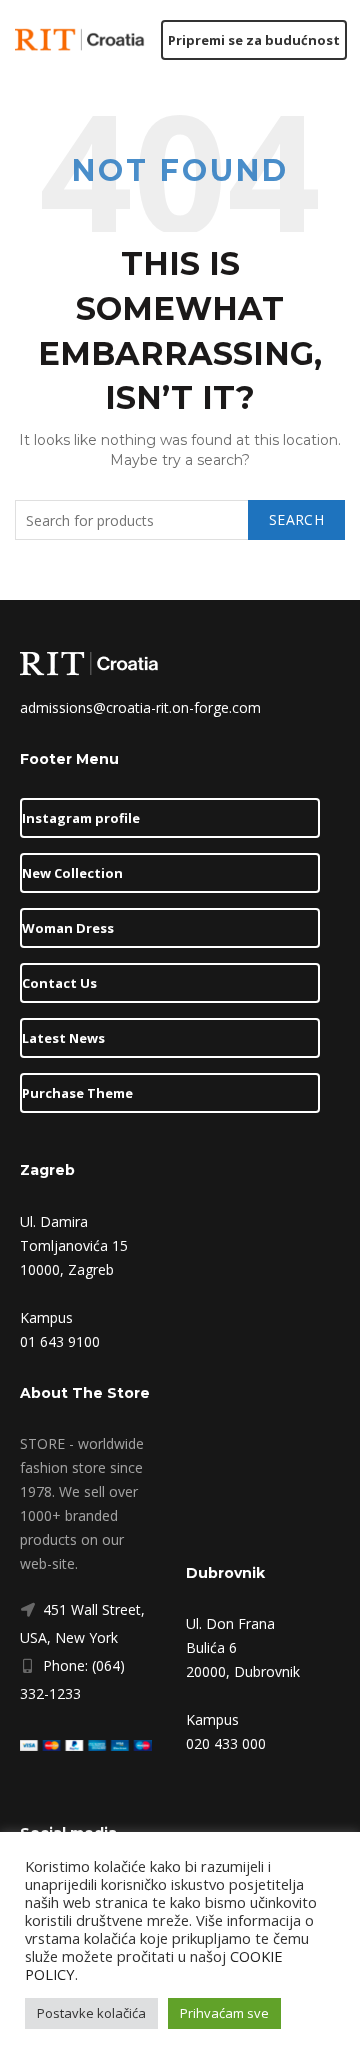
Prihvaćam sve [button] (224, 2013)
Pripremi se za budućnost (254, 40)
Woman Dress (68, 928)
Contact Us (59, 983)
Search (296, 519)
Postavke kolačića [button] (91, 2013)
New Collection (72, 873)
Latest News (63, 1038)
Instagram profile (81, 818)
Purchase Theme (77, 1093)
